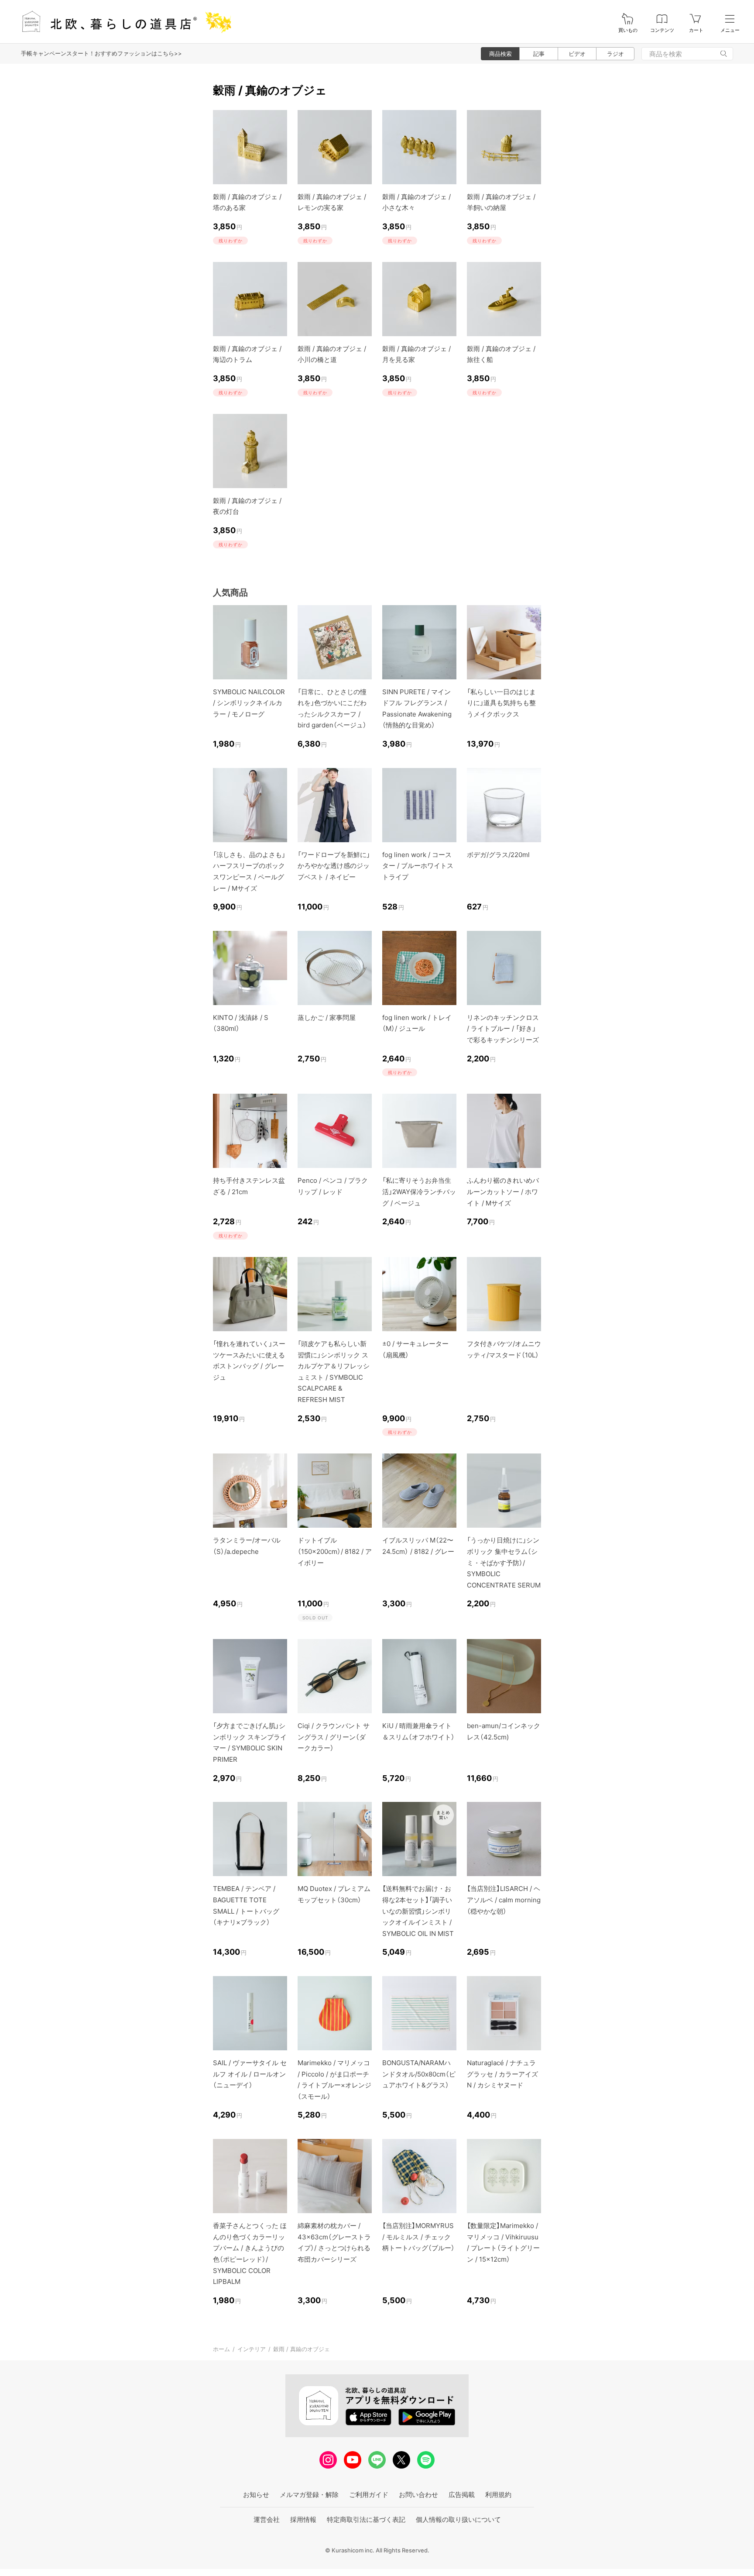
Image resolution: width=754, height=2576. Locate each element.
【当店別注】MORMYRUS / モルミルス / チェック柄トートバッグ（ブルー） (418, 2237)
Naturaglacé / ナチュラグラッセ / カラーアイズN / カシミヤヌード (502, 2074)
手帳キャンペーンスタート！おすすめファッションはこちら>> (101, 53)
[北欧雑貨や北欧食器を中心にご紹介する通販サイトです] (123, 22)
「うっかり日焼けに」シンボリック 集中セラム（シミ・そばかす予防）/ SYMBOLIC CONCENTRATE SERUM (504, 1562)
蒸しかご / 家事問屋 (327, 1018)
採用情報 (303, 2519)
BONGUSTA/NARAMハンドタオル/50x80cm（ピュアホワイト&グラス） (419, 2074)
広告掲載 (462, 2495)
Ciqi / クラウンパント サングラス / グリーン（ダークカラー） (334, 1737)
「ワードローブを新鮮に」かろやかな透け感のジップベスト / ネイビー (334, 866)
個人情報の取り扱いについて (458, 2519)
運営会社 (267, 2519)
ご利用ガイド (369, 2495)
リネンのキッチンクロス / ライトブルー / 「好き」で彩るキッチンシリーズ (503, 1029)
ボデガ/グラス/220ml (498, 855)
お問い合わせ (418, 2495)
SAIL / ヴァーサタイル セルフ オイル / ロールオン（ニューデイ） (250, 2074)
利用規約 (498, 2495)
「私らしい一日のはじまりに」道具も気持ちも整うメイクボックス (501, 703)
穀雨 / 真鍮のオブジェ (302, 2349)
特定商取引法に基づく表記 (366, 2519)
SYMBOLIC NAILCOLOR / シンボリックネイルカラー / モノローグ (249, 703)
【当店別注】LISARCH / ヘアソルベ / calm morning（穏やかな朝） (504, 1900)
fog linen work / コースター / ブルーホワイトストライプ (418, 866)
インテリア (252, 2349)
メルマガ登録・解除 (309, 2495)
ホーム (221, 2349)
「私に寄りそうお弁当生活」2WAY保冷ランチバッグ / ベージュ (419, 1192)
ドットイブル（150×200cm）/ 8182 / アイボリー (335, 1551)
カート (696, 30)
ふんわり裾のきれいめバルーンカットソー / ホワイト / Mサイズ (503, 1192)
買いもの (628, 30)
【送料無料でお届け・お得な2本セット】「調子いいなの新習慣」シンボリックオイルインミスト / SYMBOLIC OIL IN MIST (418, 1911)
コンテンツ (662, 30)
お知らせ (256, 2495)
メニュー (730, 30)
